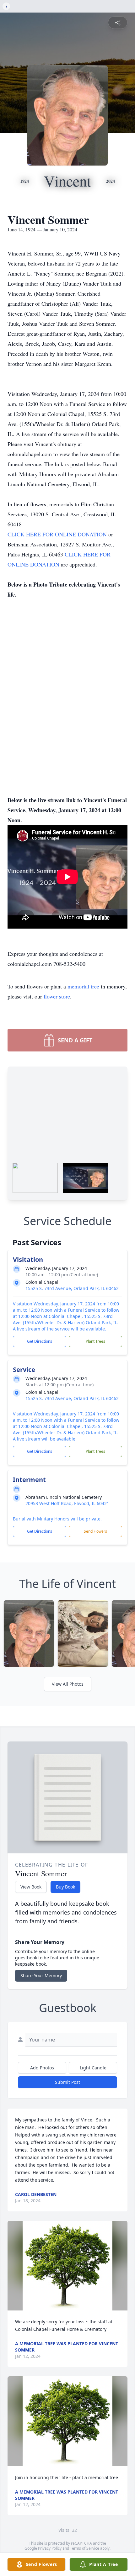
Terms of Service (85, 2548)
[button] (68, 2266)
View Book (31, 1887)
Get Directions (40, 1341)
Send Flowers (95, 1531)
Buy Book (65, 1887)
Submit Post (67, 2082)
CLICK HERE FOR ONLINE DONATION (58, 534)
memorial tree (83, 986)
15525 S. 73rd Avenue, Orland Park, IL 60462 (72, 1288)
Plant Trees (95, 1341)
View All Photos (68, 1684)
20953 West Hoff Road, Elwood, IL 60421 (67, 1503)
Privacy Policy (50, 2548)
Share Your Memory (41, 1975)
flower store (57, 996)
